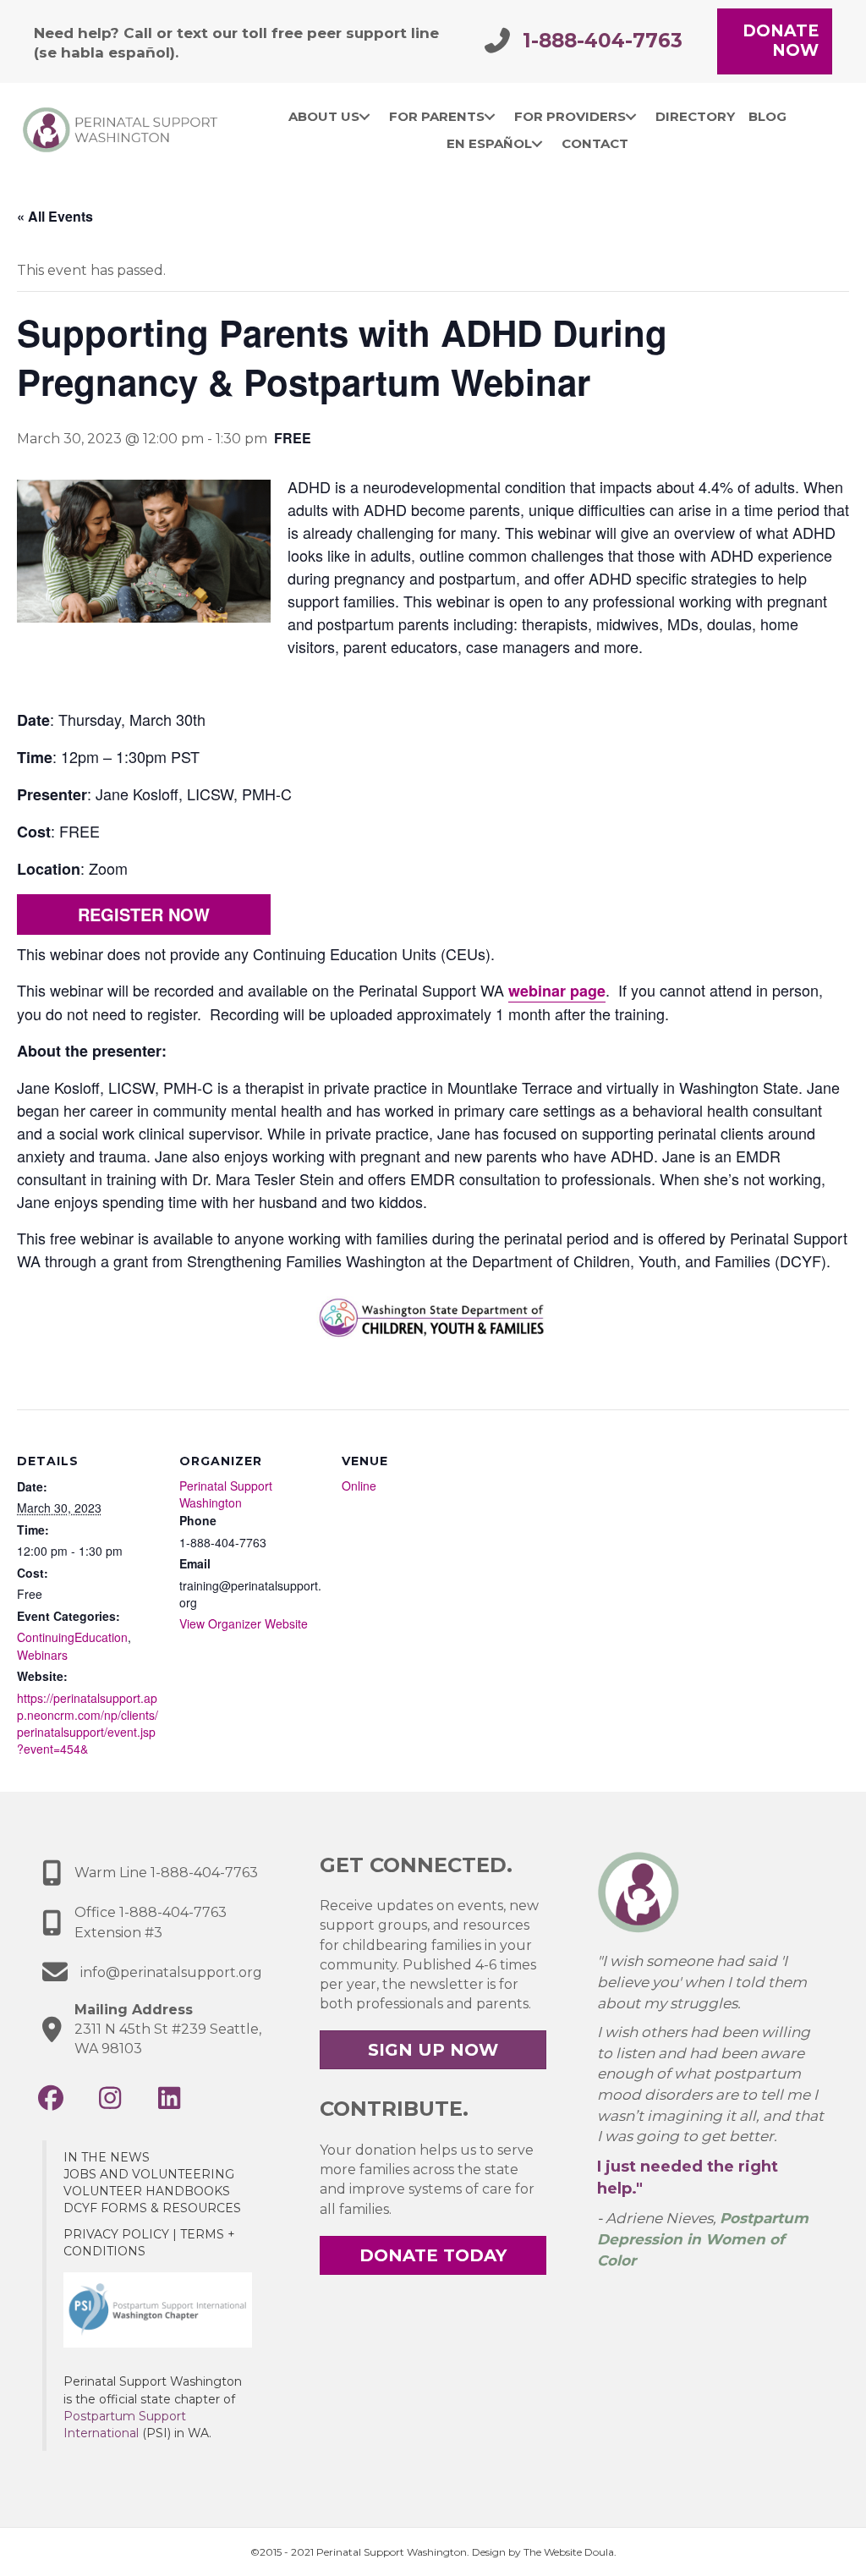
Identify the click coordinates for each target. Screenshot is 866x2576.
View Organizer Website (244, 1623)
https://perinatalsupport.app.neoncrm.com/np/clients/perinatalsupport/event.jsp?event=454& (88, 1724)
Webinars (42, 1655)
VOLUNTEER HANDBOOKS (147, 2191)
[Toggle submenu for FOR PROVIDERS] (631, 117)
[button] (51, 2098)
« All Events (55, 216)
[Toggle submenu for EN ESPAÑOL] (537, 144)
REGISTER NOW (144, 914)
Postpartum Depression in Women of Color (703, 2239)
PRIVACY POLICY (116, 2234)
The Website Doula (569, 2552)
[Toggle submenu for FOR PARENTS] (490, 117)
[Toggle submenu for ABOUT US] (365, 117)
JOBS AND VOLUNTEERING (149, 2174)
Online (359, 1486)
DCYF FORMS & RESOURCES (152, 2208)
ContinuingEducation (72, 1637)
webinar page (557, 991)
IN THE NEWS (107, 2157)
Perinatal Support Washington (226, 1494)
